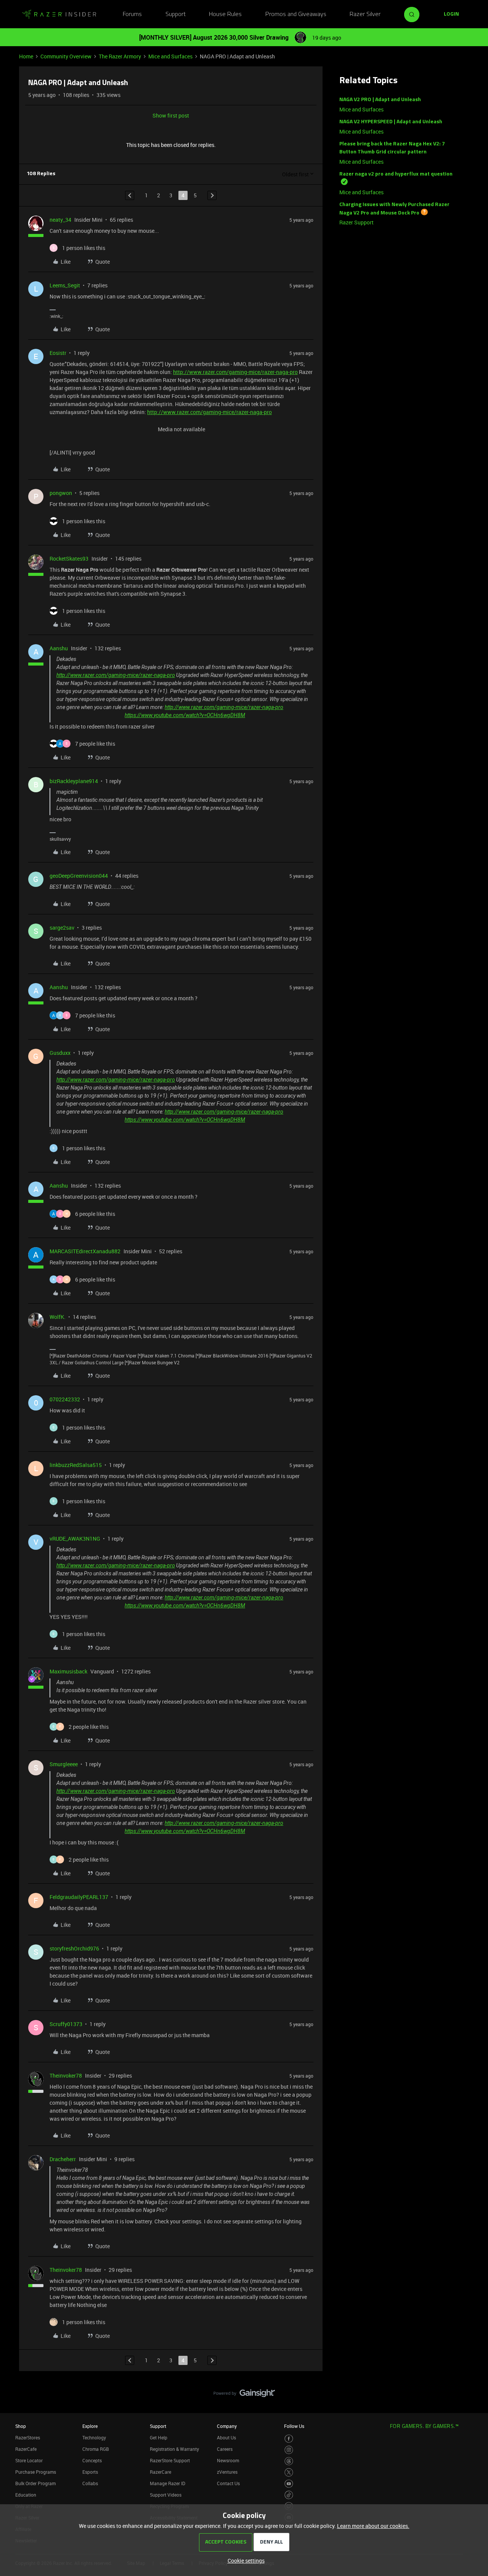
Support (176, 15)
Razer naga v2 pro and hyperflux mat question (396, 174)
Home (26, 56)
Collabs (90, 2483)
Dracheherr (63, 2159)
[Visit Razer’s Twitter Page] (289, 2472)
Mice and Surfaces (170, 56)
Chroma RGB (96, 2449)
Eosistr (58, 353)
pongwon (61, 493)
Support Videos (166, 2495)
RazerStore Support (170, 2460)
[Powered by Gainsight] (244, 2395)
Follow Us (294, 2426)
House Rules (225, 15)
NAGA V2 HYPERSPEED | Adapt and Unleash (391, 122)
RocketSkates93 (69, 559)
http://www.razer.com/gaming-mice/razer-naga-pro (235, 372)
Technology (94, 2437)
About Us (226, 2437)
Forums (132, 15)
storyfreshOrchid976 (74, 1948)
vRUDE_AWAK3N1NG (75, 1539)
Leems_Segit (65, 285)
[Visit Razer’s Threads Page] (289, 2461)
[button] (451, 15)
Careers (225, 2449)
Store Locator (29, 2460)
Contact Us (228, 2483)
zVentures (227, 2472)
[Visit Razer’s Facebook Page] (289, 2439)
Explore (90, 2426)
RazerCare (161, 2472)
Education (26, 2495)
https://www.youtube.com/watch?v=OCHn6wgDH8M (185, 715)
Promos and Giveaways (296, 15)
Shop (21, 2426)
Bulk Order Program (35, 2483)
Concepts (92, 2460)
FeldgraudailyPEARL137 (79, 1897)
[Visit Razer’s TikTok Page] (289, 2495)
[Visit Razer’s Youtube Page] (289, 2484)
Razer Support (356, 222)
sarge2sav (62, 928)
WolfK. (58, 1317)
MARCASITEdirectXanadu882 (85, 1251)
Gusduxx (60, 1053)
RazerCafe (26, 2449)
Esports (90, 2472)
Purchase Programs (36, 2472)
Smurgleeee (64, 1764)
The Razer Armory (120, 56)
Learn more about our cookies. (373, 2526)
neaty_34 (60, 220)
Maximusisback (68, 1671)
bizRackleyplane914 (74, 781)
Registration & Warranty (174, 2449)
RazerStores (28, 2437)
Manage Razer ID (168, 2483)
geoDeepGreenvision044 (79, 876)
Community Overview (66, 56)
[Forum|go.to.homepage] (59, 15)
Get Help (159, 2437)
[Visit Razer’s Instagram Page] (289, 2450)
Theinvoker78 (66, 2075)
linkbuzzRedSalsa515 (76, 1465)
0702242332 (65, 1399)
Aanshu (59, 648)
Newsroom (228, 2460)
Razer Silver (365, 15)
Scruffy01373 (66, 2024)
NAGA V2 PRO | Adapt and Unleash (380, 100)
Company (227, 2426)
